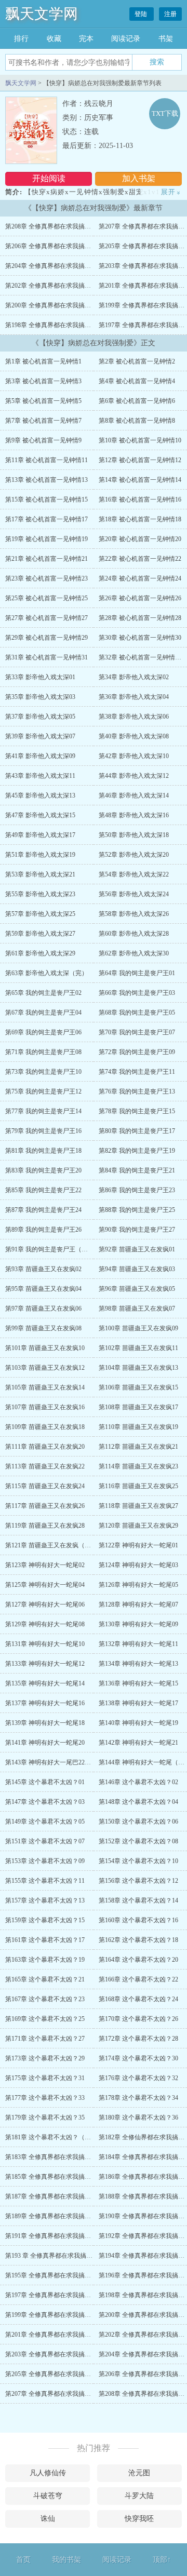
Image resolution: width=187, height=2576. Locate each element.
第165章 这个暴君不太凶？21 (45, 1979)
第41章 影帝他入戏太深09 (40, 756)
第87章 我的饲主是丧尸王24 (43, 1210)
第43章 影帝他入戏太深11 (40, 776)
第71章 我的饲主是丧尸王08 (43, 1052)
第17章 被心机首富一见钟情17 (46, 519)
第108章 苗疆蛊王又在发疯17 (138, 1407)
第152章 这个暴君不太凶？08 (138, 1841)
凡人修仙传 (48, 2473)
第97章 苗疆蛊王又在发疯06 (43, 1309)
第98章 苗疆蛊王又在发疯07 (137, 1309)
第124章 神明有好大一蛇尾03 (138, 1565)
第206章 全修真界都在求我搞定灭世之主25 (64, 246)
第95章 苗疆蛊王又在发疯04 (43, 1289)
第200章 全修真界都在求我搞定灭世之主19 (64, 305)
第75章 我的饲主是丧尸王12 (43, 1091)
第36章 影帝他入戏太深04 (134, 697)
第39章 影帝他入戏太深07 (40, 736)
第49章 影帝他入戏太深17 (40, 835)
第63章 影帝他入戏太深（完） (46, 973)
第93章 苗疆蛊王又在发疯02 (43, 1269)
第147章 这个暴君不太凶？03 (45, 1802)
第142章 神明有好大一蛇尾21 (138, 1743)
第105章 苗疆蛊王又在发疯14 (45, 1387)
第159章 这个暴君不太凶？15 (45, 1920)
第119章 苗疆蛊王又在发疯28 (45, 1526)
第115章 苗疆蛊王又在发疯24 (45, 1486)
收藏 (54, 39)
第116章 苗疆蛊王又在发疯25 (138, 1486)
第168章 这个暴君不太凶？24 (138, 1999)
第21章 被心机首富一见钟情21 (46, 559)
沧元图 (139, 2473)
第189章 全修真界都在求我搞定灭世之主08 (64, 2216)
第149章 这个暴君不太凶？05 (45, 1822)
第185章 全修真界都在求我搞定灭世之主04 (64, 2177)
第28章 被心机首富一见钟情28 (140, 618)
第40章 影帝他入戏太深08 (134, 736)
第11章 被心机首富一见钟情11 (46, 460)
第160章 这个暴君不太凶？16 (138, 1920)
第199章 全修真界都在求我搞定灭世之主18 (64, 2315)
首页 (23, 2560)
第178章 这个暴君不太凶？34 (138, 2098)
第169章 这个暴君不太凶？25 (45, 2019)
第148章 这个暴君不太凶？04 (138, 1802)
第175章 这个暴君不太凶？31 (45, 2078)
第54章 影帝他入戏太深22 (134, 874)
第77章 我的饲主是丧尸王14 (43, 1111)
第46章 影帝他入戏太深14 (134, 795)
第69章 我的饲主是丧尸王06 (43, 1032)
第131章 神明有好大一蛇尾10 (45, 1644)
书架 (166, 39)
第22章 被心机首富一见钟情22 (140, 559)
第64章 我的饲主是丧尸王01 (137, 973)
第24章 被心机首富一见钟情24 (140, 578)
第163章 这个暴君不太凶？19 (45, 1960)
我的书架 (66, 2560)
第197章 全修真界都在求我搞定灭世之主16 (64, 2295)
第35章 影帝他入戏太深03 (40, 697)
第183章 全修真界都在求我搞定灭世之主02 (64, 2157)
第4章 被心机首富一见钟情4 (137, 381)
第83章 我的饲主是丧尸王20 (43, 1170)
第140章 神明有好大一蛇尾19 (138, 1723)
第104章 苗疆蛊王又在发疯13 (138, 1368)
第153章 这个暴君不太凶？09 (45, 1861)
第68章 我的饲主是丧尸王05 (137, 1013)
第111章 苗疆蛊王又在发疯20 (45, 1447)
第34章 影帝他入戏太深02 (134, 677)
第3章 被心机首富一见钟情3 (43, 381)
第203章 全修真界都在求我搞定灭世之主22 (64, 2354)
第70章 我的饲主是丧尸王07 (137, 1032)
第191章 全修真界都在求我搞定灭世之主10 (64, 2236)
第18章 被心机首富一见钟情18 (140, 519)
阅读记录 (126, 39)
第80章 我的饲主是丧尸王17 (137, 1131)
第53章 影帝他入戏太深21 (40, 874)
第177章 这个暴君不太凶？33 (45, 2098)
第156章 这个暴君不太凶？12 (138, 1881)
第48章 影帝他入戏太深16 (134, 815)
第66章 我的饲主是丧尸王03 (137, 993)
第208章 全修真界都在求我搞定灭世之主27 (64, 226)
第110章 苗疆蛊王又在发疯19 (138, 1427)
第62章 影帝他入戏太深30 (134, 953)
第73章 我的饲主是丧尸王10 (43, 1072)
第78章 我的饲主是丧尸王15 (137, 1111)
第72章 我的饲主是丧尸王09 (137, 1052)
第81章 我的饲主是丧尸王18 (43, 1151)
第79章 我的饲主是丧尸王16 (43, 1131)
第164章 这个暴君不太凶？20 (138, 1960)
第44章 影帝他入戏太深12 (134, 776)
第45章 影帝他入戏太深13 (40, 795)
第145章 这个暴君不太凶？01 (45, 1782)
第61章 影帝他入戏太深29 (40, 953)
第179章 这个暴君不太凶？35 (45, 2118)
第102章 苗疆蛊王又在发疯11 (138, 1348)
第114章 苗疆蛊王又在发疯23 (138, 1466)
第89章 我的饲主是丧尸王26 (43, 1230)
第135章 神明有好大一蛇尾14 (45, 1683)
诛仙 (48, 2519)
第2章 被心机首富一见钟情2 (137, 361)
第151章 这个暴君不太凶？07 (45, 1841)
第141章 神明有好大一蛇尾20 (45, 1743)
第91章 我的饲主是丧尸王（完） (50, 1249)
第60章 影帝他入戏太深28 (134, 934)
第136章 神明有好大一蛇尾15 (138, 1683)
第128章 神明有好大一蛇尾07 (138, 1604)
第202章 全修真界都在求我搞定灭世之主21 (64, 286)
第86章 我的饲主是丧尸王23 (137, 1190)
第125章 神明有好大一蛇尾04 (45, 1585)
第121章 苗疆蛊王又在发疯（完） (51, 1545)
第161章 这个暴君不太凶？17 (45, 1940)
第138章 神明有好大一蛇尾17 (138, 1703)
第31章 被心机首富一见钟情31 (46, 657)
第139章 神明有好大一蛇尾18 (45, 1723)
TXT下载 (165, 113)
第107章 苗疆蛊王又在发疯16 (45, 1407)
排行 (21, 39)
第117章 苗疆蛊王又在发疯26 (45, 1506)
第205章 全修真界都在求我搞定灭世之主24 (64, 2374)
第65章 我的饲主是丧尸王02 (43, 993)
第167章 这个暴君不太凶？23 (45, 1999)
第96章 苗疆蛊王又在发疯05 (137, 1289)
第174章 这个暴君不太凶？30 (138, 2058)
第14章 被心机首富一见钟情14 (140, 480)
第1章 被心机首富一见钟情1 (43, 361)
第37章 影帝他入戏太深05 (40, 717)
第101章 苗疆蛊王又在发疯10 (45, 1348)
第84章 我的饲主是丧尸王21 (137, 1170)
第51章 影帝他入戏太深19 (40, 855)
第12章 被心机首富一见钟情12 (140, 460)
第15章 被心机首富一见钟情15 (46, 500)
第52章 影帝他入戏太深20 (134, 855)
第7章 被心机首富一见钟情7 (43, 421)
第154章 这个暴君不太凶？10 (138, 1861)
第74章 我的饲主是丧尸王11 (137, 1072)
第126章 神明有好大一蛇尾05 (138, 1585)
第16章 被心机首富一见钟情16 (140, 500)
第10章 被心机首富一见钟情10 (140, 440)
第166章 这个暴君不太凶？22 (138, 1979)
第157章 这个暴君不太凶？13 (45, 1900)
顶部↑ (162, 2560)
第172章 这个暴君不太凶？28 (138, 2039)
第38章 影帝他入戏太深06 (134, 717)
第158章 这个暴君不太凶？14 (138, 1900)
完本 (86, 39)
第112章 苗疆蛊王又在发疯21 (138, 1447)
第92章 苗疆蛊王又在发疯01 (137, 1249)
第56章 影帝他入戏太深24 (134, 894)
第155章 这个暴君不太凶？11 (45, 1881)
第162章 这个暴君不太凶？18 (138, 1940)
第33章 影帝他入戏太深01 (40, 677)
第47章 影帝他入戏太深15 (40, 815)
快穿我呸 (139, 2519)
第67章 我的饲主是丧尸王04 (43, 1013)
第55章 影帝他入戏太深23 (40, 894)
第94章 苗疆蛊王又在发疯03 (137, 1269)
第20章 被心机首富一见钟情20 (140, 539)
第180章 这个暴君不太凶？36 (138, 2118)
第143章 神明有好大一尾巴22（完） (54, 1762)
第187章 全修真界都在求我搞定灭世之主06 (64, 2196)
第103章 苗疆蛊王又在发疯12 (45, 1368)
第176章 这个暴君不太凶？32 (138, 2078)
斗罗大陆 (139, 2496)
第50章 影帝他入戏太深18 (134, 835)
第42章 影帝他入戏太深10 (134, 756)
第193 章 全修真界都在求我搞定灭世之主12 (64, 2256)
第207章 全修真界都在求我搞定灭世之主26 (64, 2394)
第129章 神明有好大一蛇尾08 (45, 1624)
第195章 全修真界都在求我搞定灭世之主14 (64, 2275)
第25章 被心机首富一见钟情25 (46, 598)
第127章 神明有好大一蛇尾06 (45, 1604)
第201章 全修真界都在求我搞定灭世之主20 (64, 2335)
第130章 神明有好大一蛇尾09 (138, 1624)
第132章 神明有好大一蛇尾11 (138, 1644)
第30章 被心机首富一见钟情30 (140, 638)
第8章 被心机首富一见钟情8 (137, 421)
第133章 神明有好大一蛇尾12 (45, 1664)
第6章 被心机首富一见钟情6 (137, 401)
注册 (170, 14)
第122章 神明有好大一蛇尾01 (138, 1545)
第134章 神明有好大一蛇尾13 (138, 1664)
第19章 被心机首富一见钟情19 (46, 539)
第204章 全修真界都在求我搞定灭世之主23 (64, 266)
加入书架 (139, 178)
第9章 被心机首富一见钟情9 (43, 440)
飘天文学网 (42, 14)
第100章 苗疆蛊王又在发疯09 (138, 1328)
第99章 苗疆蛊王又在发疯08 (43, 1328)
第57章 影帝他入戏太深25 (40, 914)
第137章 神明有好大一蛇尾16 (45, 1703)
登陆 (142, 14)
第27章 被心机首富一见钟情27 (46, 618)
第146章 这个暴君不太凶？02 (138, 1782)
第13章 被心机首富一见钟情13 (46, 480)
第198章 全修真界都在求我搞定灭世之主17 (64, 325)
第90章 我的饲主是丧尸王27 (137, 1230)
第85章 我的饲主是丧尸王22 (43, 1190)
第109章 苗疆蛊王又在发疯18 (45, 1427)
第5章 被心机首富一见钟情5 (43, 401)
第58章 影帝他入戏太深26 (134, 914)
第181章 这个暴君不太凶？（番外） (54, 2137)
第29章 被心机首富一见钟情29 (46, 638)
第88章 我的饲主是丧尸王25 (137, 1210)
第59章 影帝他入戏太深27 (40, 934)
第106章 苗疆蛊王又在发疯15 (138, 1387)
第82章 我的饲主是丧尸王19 (137, 1151)
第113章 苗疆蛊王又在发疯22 (45, 1466)
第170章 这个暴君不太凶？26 (138, 2019)
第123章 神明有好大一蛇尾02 (45, 1565)
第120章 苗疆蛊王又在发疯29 (138, 1526)
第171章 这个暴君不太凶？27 (45, 2039)
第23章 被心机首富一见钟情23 (46, 578)
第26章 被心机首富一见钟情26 (140, 598)
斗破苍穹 (48, 2496)
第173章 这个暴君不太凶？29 (45, 2058)
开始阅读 (49, 178)
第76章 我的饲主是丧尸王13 (137, 1091)
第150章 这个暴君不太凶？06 (138, 1822)
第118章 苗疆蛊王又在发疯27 (138, 1506)
